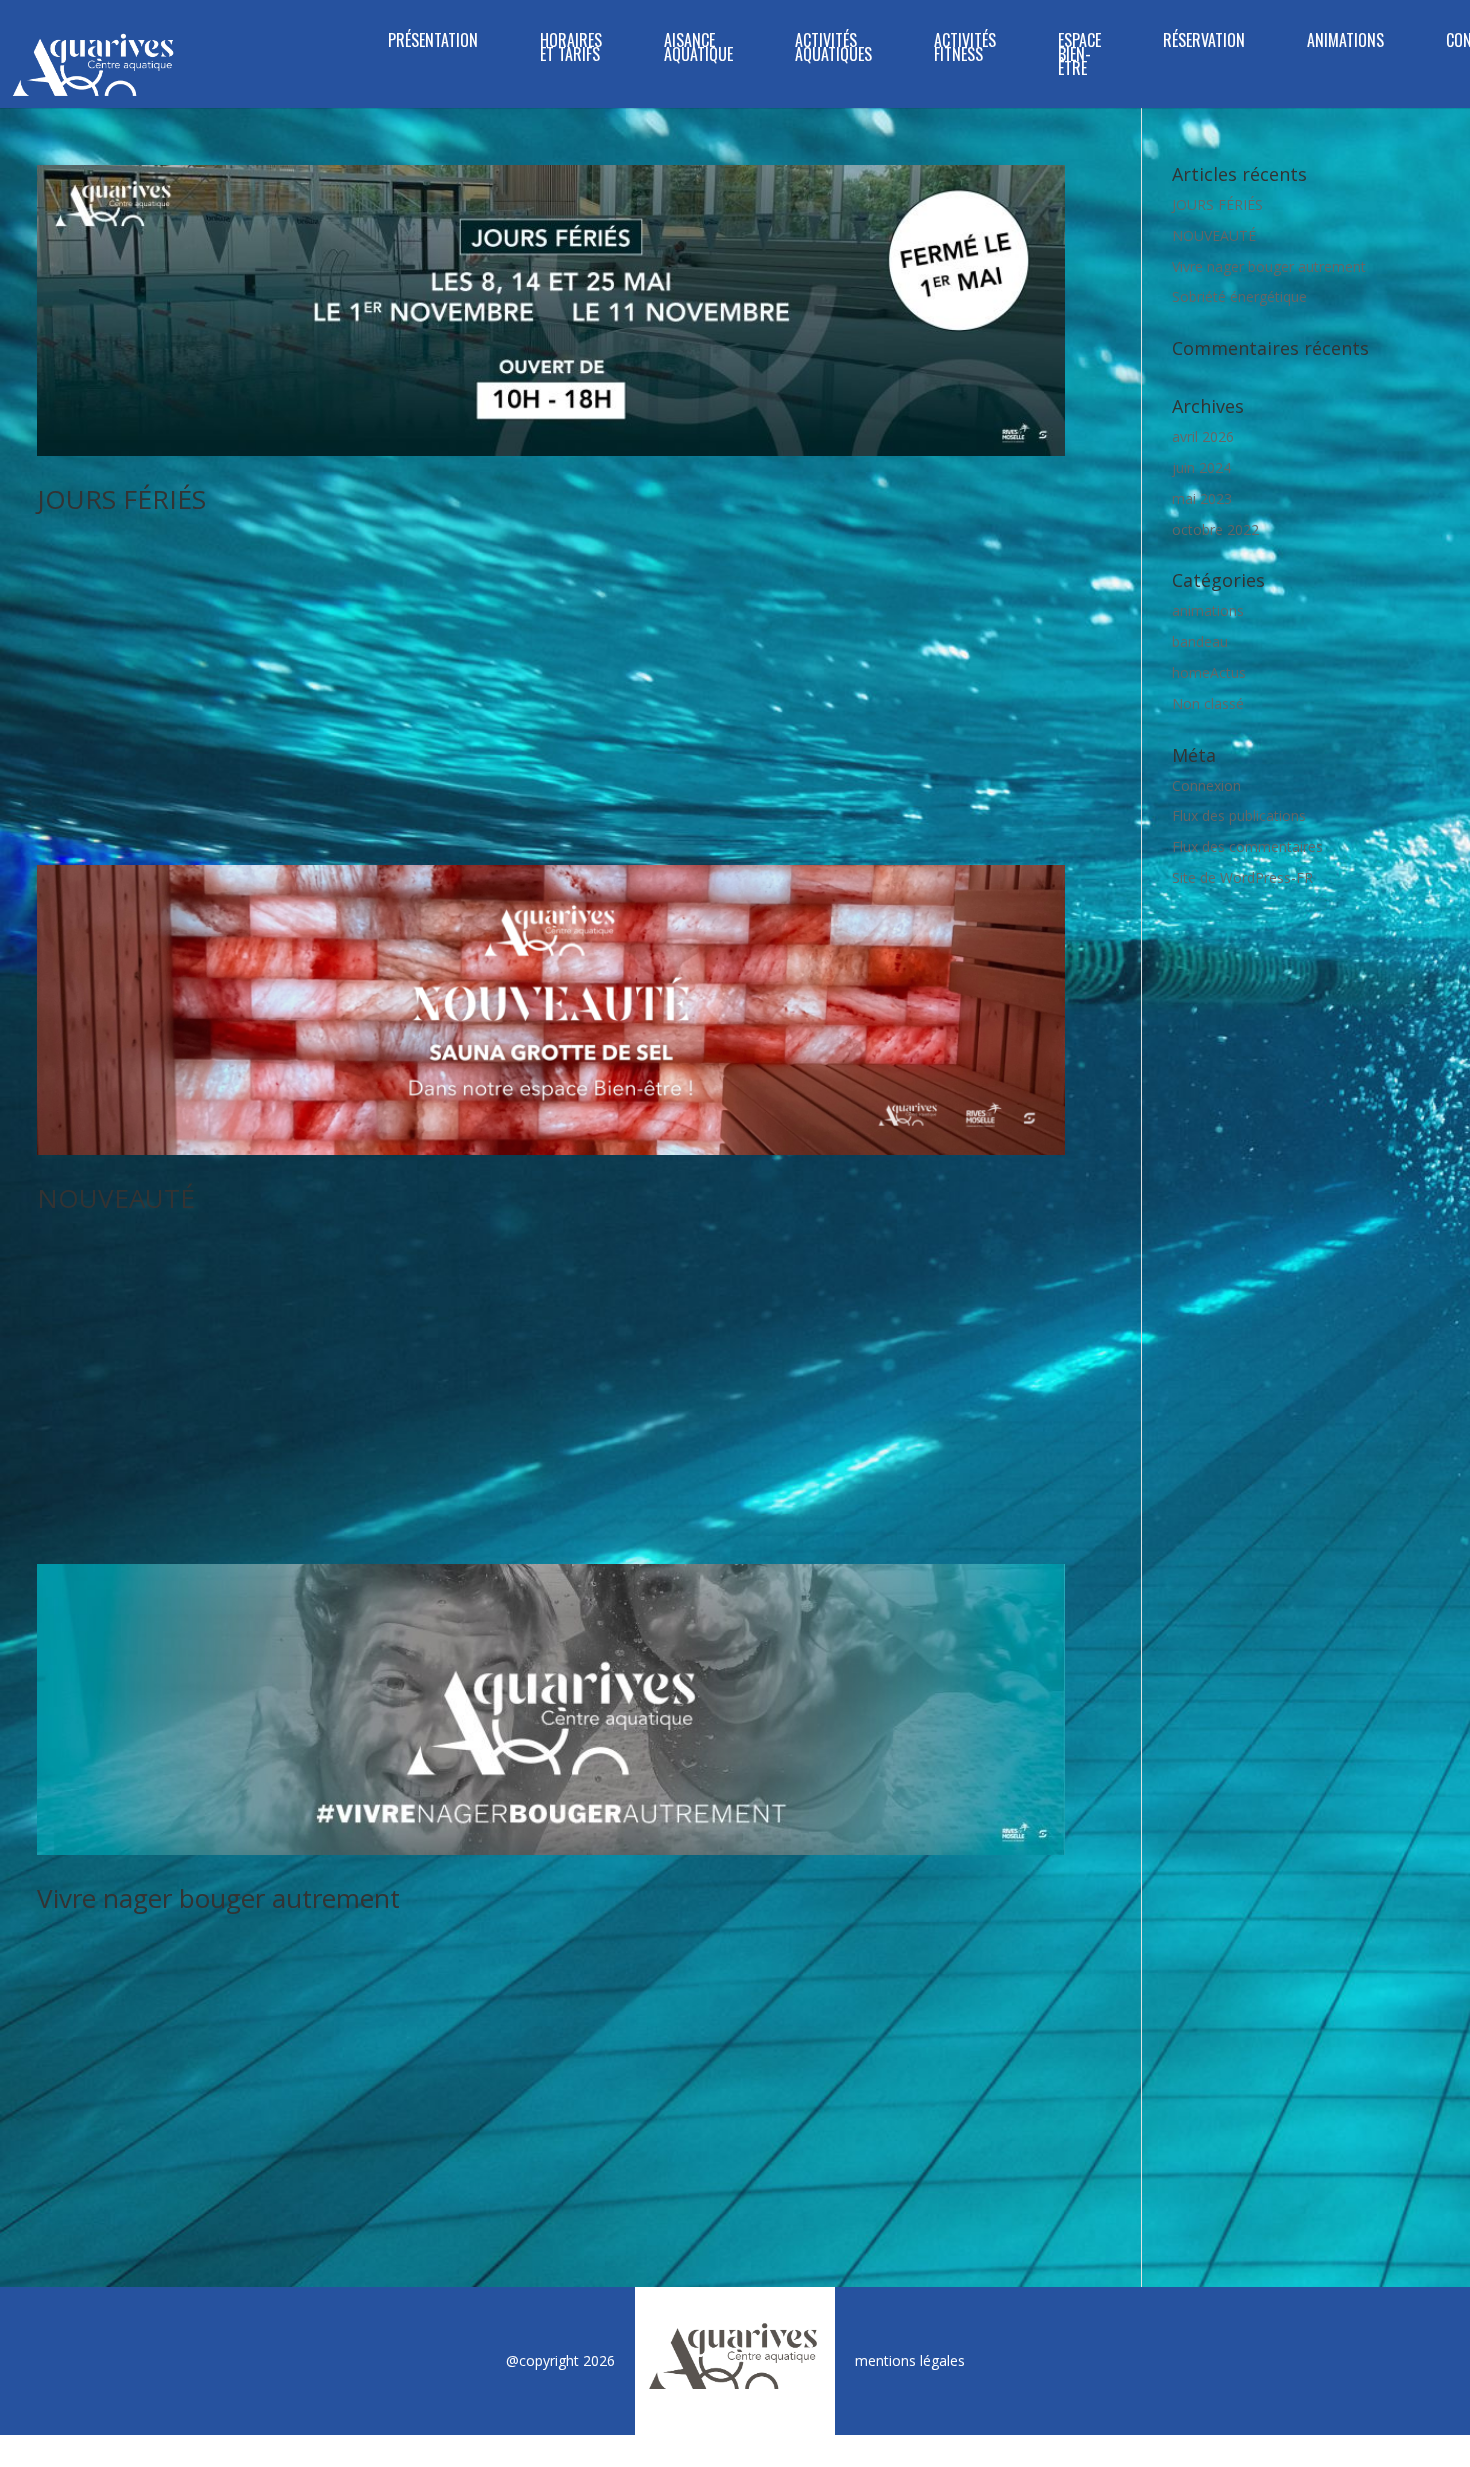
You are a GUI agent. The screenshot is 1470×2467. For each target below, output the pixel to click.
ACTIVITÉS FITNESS (965, 49)
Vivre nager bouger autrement (218, 1898)
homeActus (1209, 672)
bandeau (1200, 641)
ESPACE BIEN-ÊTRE (1079, 56)
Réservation (1204, 42)
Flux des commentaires (1247, 846)
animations (1208, 610)
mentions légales (910, 2360)
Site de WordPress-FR (1242, 877)
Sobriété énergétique (1239, 296)
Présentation (433, 42)
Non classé (1208, 703)
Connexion (1206, 785)
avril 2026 (1203, 436)
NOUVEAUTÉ (116, 1198)
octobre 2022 (1215, 529)
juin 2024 (1201, 467)
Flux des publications (1239, 815)
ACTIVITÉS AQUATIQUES (833, 49)
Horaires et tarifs (571, 49)
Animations (1345, 42)
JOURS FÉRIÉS (121, 499)
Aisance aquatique (698, 49)
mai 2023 (1202, 498)
